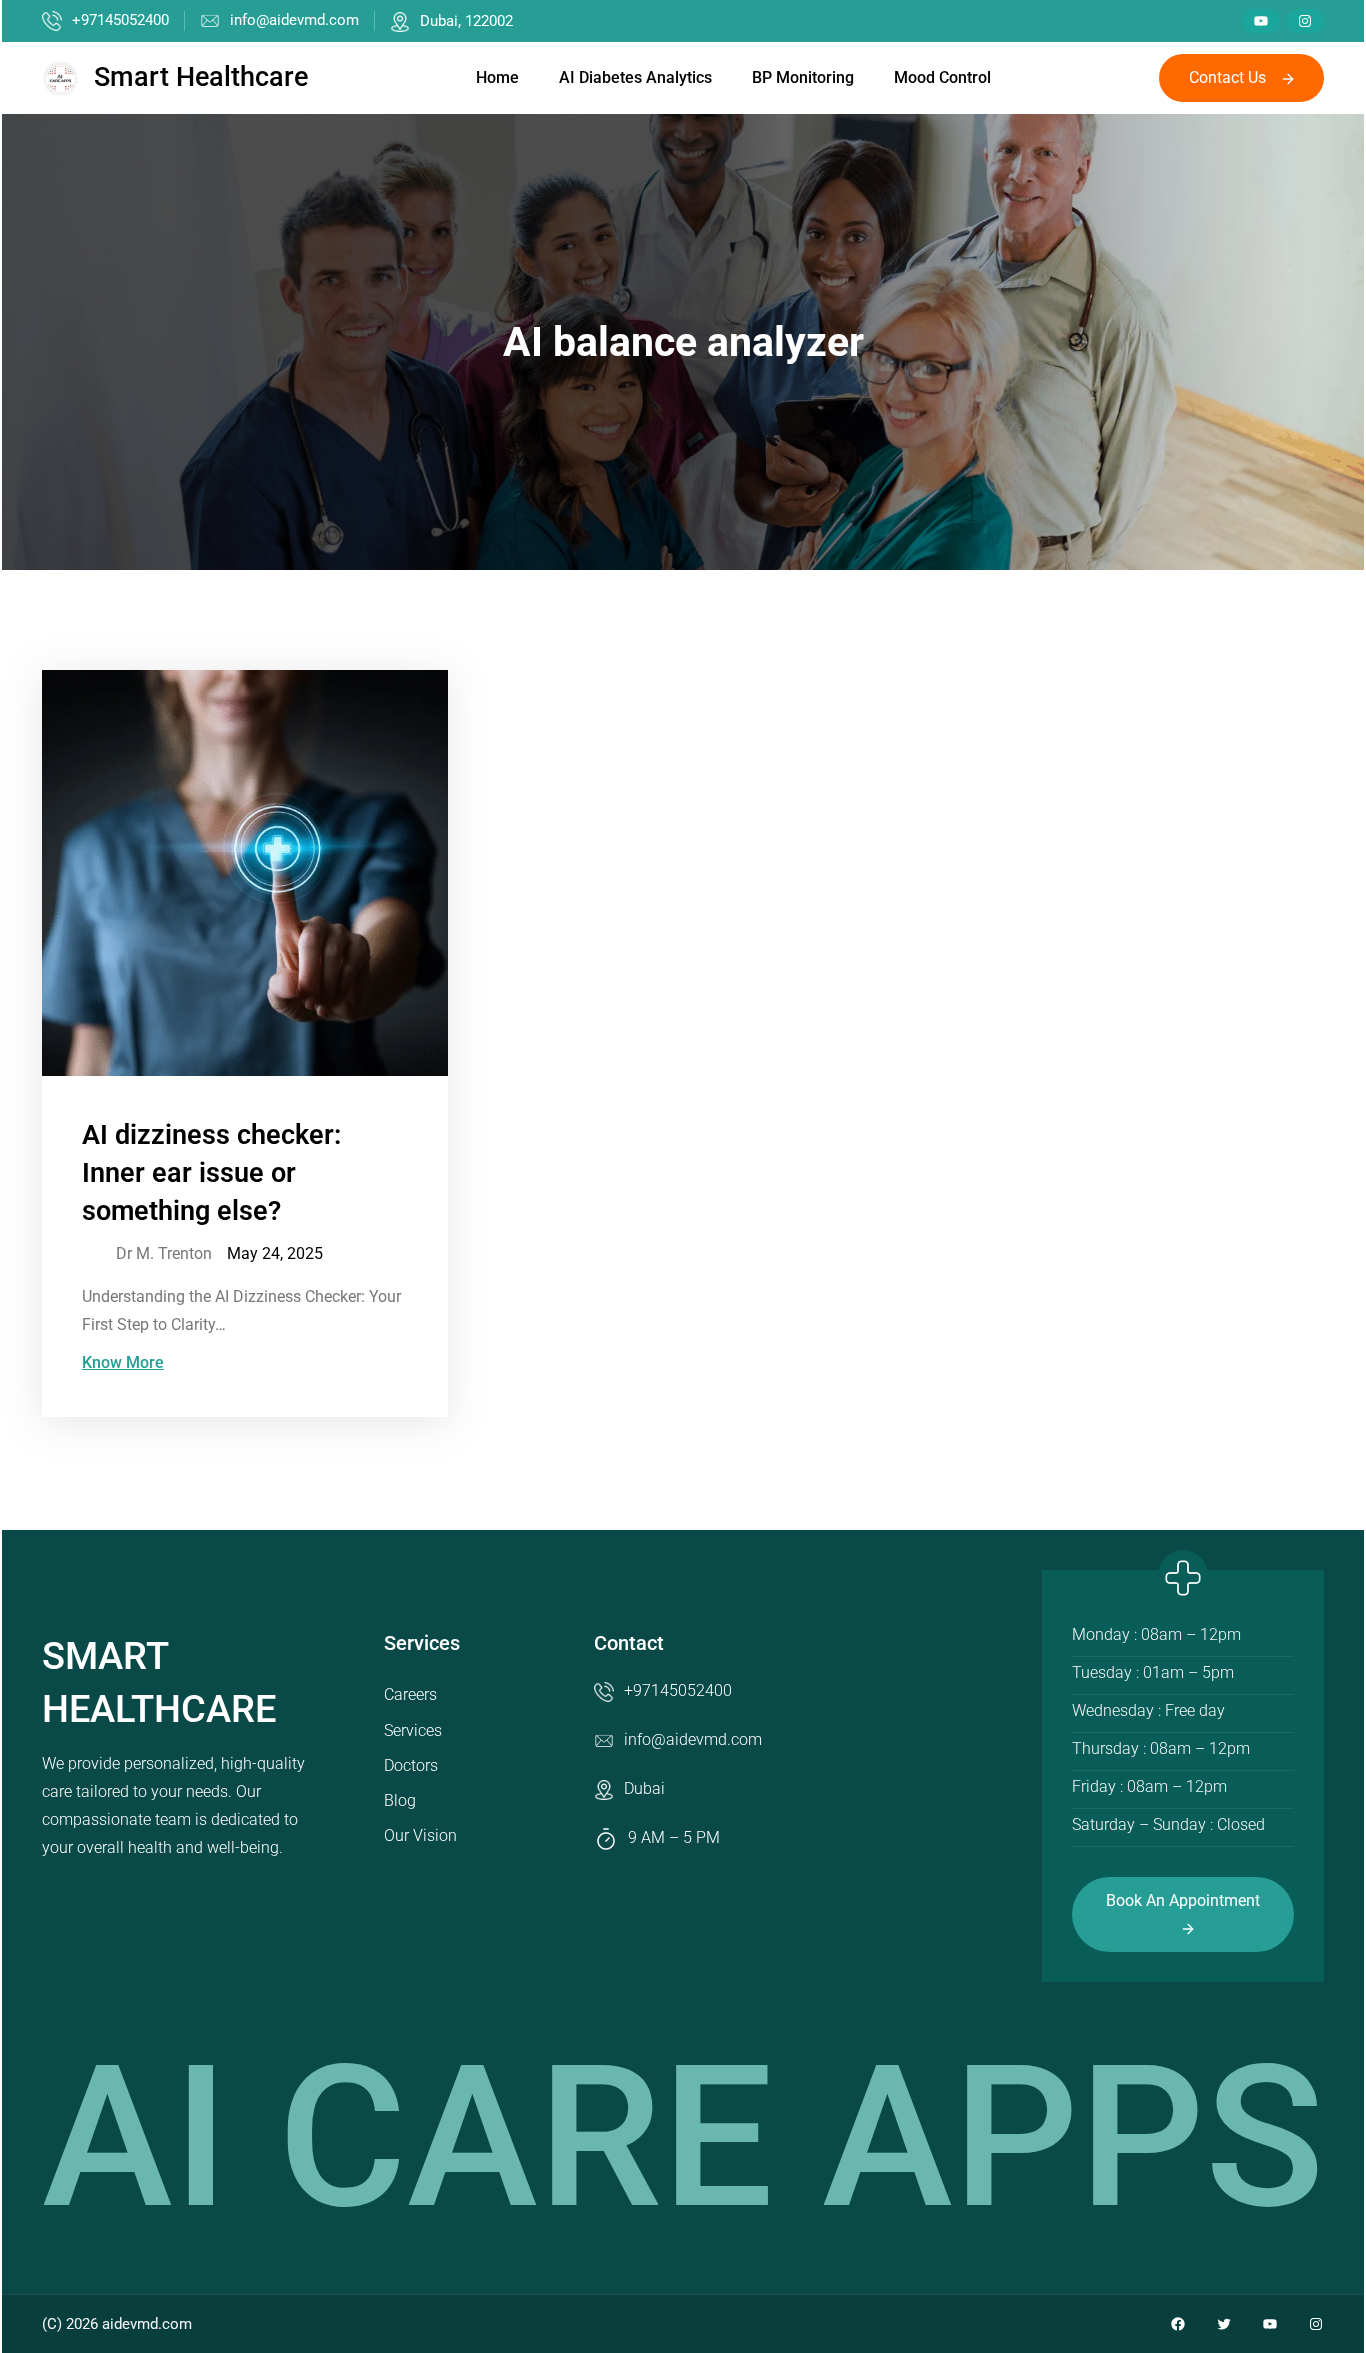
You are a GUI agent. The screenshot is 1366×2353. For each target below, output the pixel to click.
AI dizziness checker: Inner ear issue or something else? (211, 1173)
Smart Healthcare (201, 77)
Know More (123, 1362)
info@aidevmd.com (294, 20)
